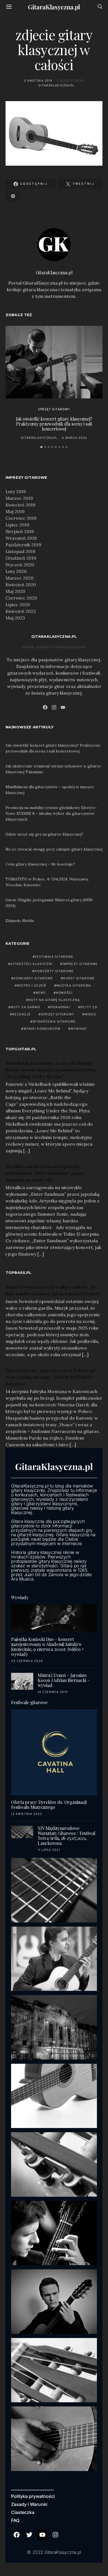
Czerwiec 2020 (21, 598)
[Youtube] (42, 2535)
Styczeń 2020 (20, 565)
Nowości (64, 993)
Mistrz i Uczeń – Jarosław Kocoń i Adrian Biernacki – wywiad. (64, 1680)
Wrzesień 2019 (21, 538)
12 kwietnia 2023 (27, 1814)
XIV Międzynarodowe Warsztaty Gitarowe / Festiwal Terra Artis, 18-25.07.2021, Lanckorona (66, 1836)
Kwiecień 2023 (21, 611)
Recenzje (21, 1015)
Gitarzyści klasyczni (31, 964)
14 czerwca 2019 (53, 1692)
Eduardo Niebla (20, 921)
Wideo (90, 1015)
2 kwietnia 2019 (38, 81)
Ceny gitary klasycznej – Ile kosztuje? (40, 864)
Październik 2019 (23, 545)
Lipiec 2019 (17, 525)
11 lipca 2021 (49, 1850)
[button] (41, 447)
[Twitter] (30, 2535)
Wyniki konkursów (42, 1029)
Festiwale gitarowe (54, 957)
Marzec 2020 (20, 578)
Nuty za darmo (25, 1007)
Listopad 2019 (20, 551)
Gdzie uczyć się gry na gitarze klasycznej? (44, 834)
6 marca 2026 (75, 438)
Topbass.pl (19, 1272)
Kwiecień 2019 (20, 505)
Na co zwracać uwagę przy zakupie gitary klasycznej (54, 849)
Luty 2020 (16, 571)
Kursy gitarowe (79, 979)
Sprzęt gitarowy (54, 409)
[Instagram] (54, 707)
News (41, 993)
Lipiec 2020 (18, 605)
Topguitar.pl (21, 1049)
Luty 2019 (16, 491)
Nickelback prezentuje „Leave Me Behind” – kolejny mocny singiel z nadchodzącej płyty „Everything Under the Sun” (51, 1070)
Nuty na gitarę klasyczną (54, 1000)
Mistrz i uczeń (32, 986)
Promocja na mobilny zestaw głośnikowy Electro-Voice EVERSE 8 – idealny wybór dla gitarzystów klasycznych (51, 813)
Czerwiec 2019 (21, 518)
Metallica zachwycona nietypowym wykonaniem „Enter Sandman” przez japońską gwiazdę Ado (45, 1173)
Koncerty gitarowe (54, 971)
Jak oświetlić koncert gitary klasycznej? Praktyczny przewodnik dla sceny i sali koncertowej (54, 424)
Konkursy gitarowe (33, 979)
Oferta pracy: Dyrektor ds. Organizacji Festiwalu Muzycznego (49, 1805)
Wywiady (79, 1029)
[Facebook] (45, 707)
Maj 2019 (15, 511)
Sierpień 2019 (20, 531)
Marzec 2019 (19, 498)
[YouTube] (63, 707)
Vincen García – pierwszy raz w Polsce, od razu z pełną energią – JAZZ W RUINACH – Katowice (50, 1377)
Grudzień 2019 (21, 558)
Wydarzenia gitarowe (54, 1022)
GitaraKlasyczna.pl (54, 7)
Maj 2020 (15, 591)
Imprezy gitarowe (80, 964)
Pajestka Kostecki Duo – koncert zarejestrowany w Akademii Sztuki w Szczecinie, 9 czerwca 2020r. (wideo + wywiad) (47, 1647)
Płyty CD (89, 1007)
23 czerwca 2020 (27, 1661)
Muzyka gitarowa (74, 986)
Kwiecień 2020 (21, 585)
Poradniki (60, 1007)
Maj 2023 (15, 618)
